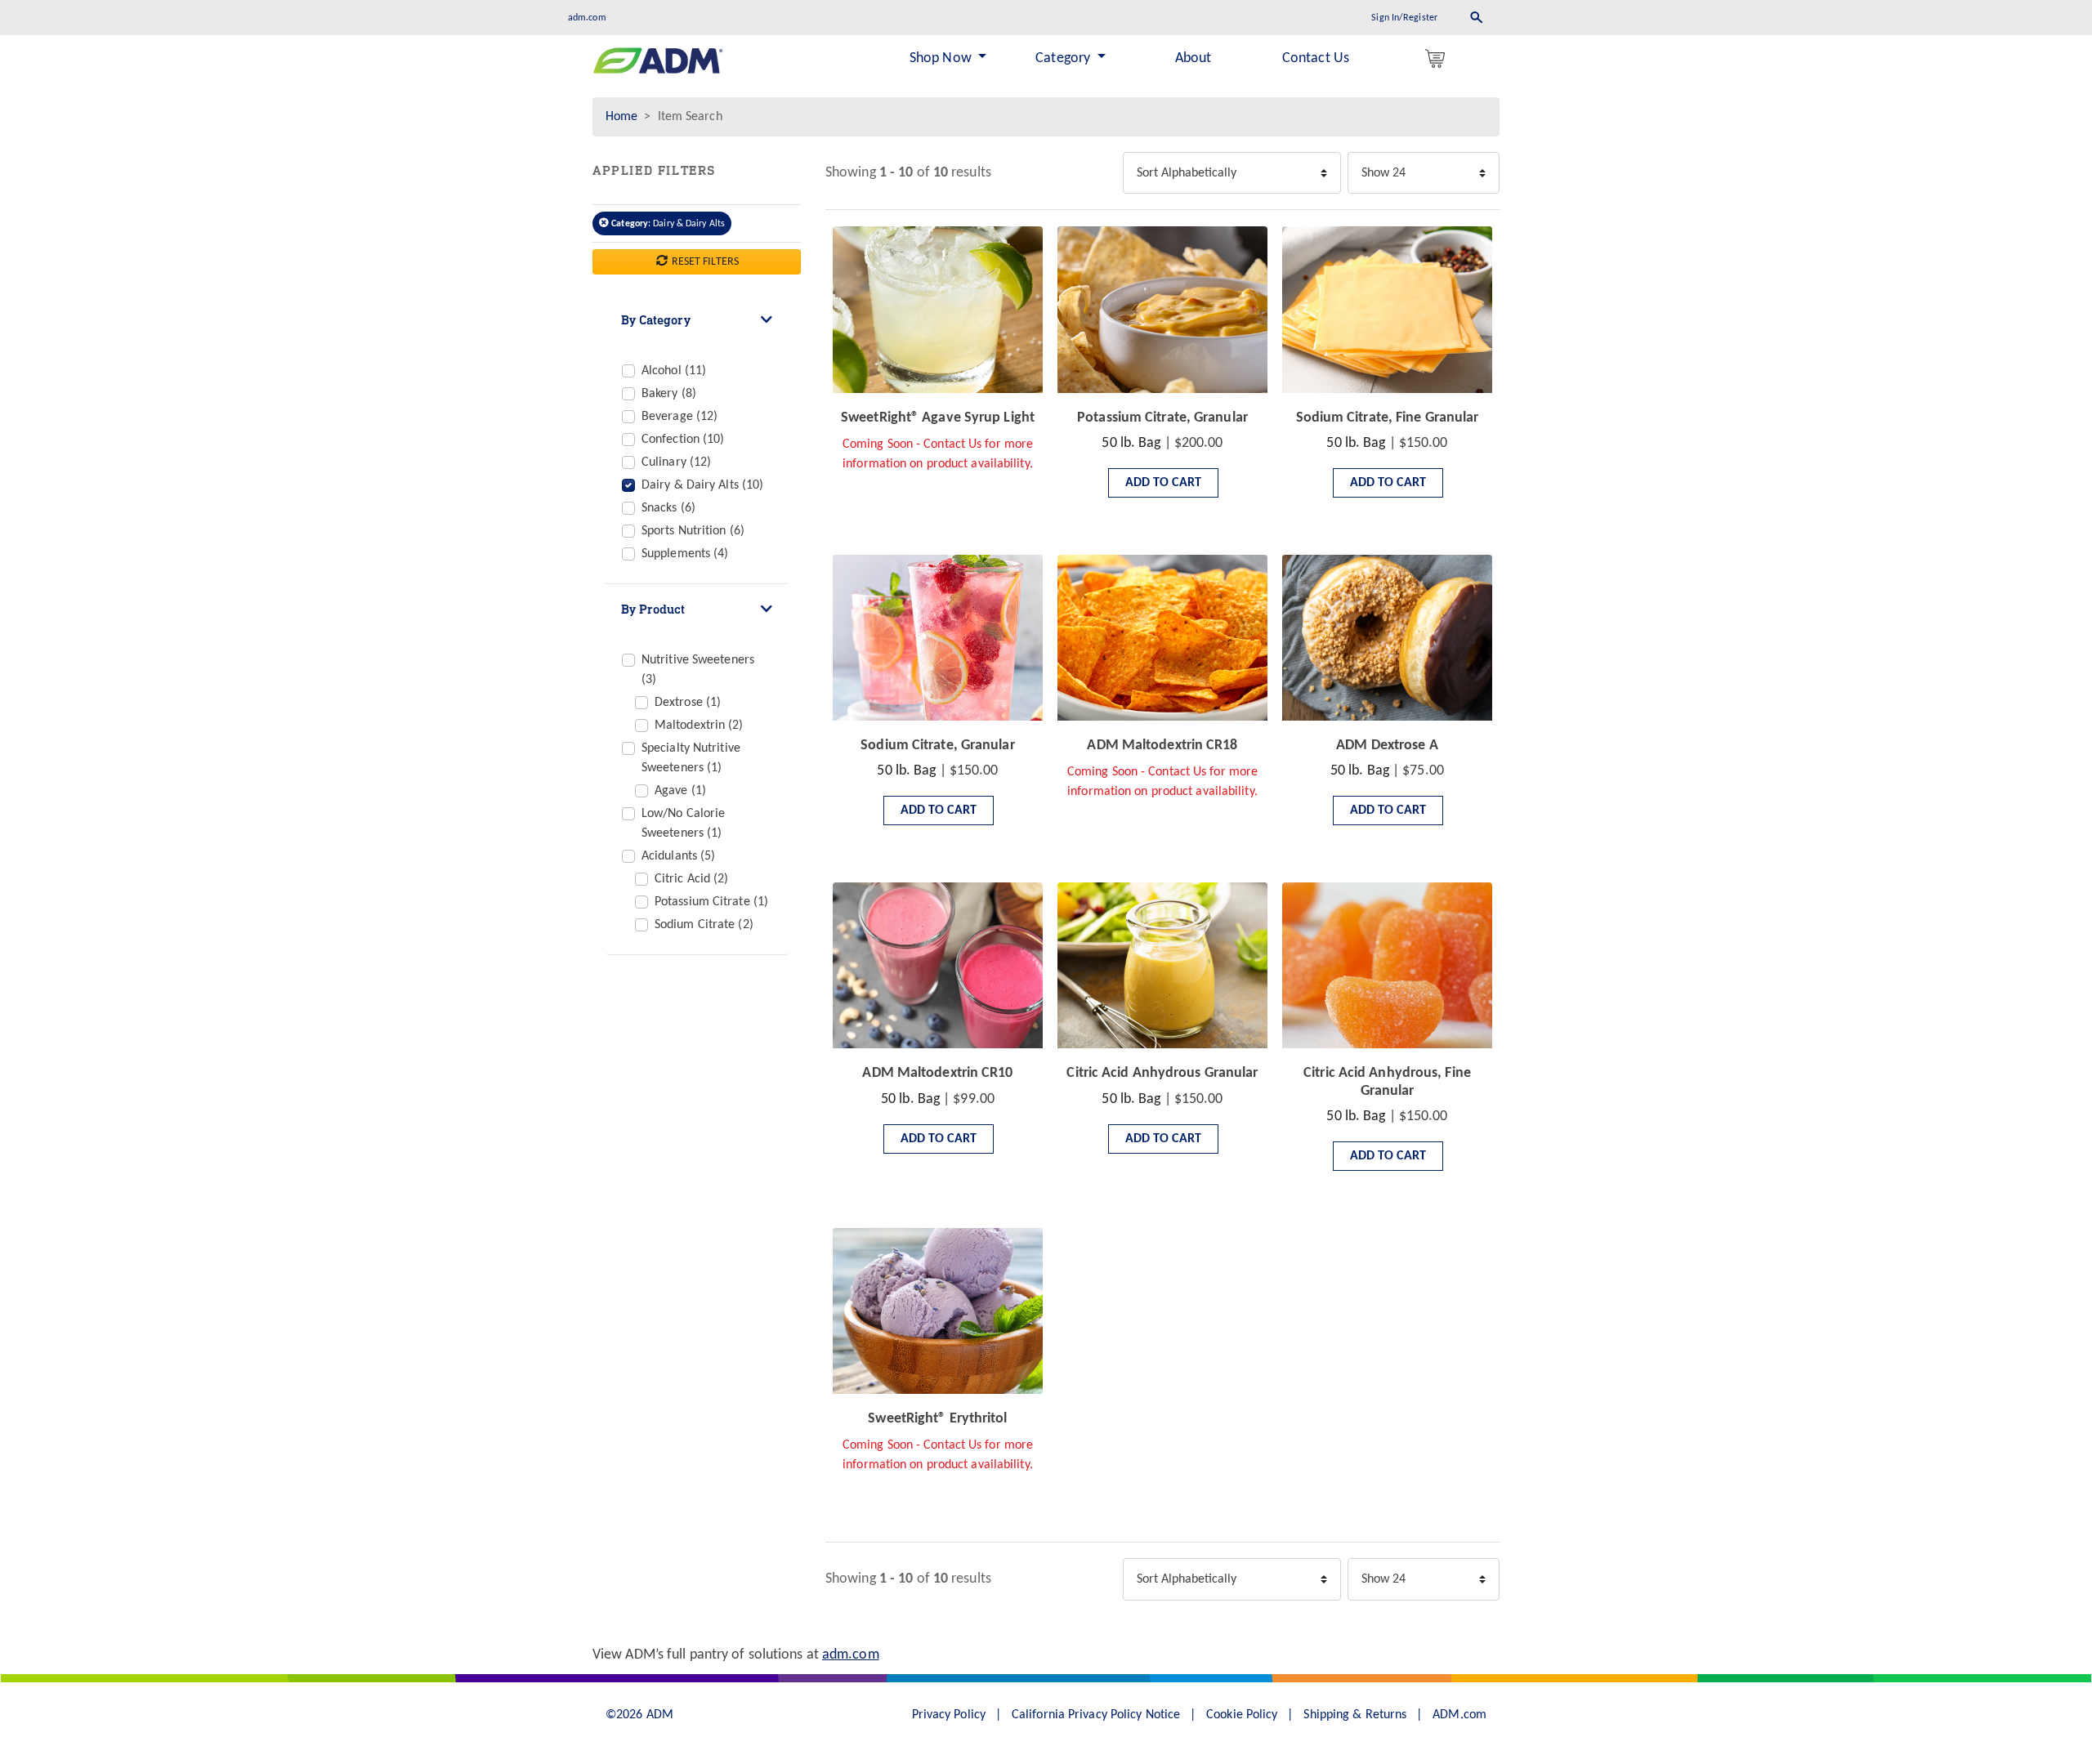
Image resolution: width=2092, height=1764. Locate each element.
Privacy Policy (949, 1715)
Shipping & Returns (1355, 1715)
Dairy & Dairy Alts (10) (702, 485)
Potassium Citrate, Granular (1162, 418)
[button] (1438, 59)
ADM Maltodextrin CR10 (937, 1073)
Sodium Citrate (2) (704, 925)
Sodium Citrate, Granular (937, 746)
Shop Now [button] (942, 58)
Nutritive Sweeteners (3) (698, 670)
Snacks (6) (668, 508)
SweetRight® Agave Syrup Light (938, 418)
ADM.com (1459, 1715)
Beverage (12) (679, 417)
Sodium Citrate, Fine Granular (1388, 418)
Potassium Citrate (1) (711, 902)
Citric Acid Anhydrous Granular (1162, 1073)
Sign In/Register (1404, 18)
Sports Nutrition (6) (693, 531)
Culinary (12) (676, 462)
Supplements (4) (685, 554)
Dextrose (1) (688, 703)
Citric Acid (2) (692, 879)
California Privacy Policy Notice (1096, 1715)
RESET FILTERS (704, 262)
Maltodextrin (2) (699, 726)
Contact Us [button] (1316, 58)
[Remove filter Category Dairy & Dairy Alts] (605, 224)
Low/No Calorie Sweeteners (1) (683, 824)
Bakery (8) (669, 394)
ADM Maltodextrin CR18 (1162, 746)
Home (621, 117)
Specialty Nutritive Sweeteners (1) (691, 758)
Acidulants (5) (678, 856)
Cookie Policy (1242, 1715)
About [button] (1194, 58)
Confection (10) (683, 440)
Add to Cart (1163, 483)
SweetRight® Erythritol (937, 1419)
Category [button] (1064, 58)
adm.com (587, 18)
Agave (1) (680, 791)
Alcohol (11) (674, 371)
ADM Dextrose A (1387, 746)
